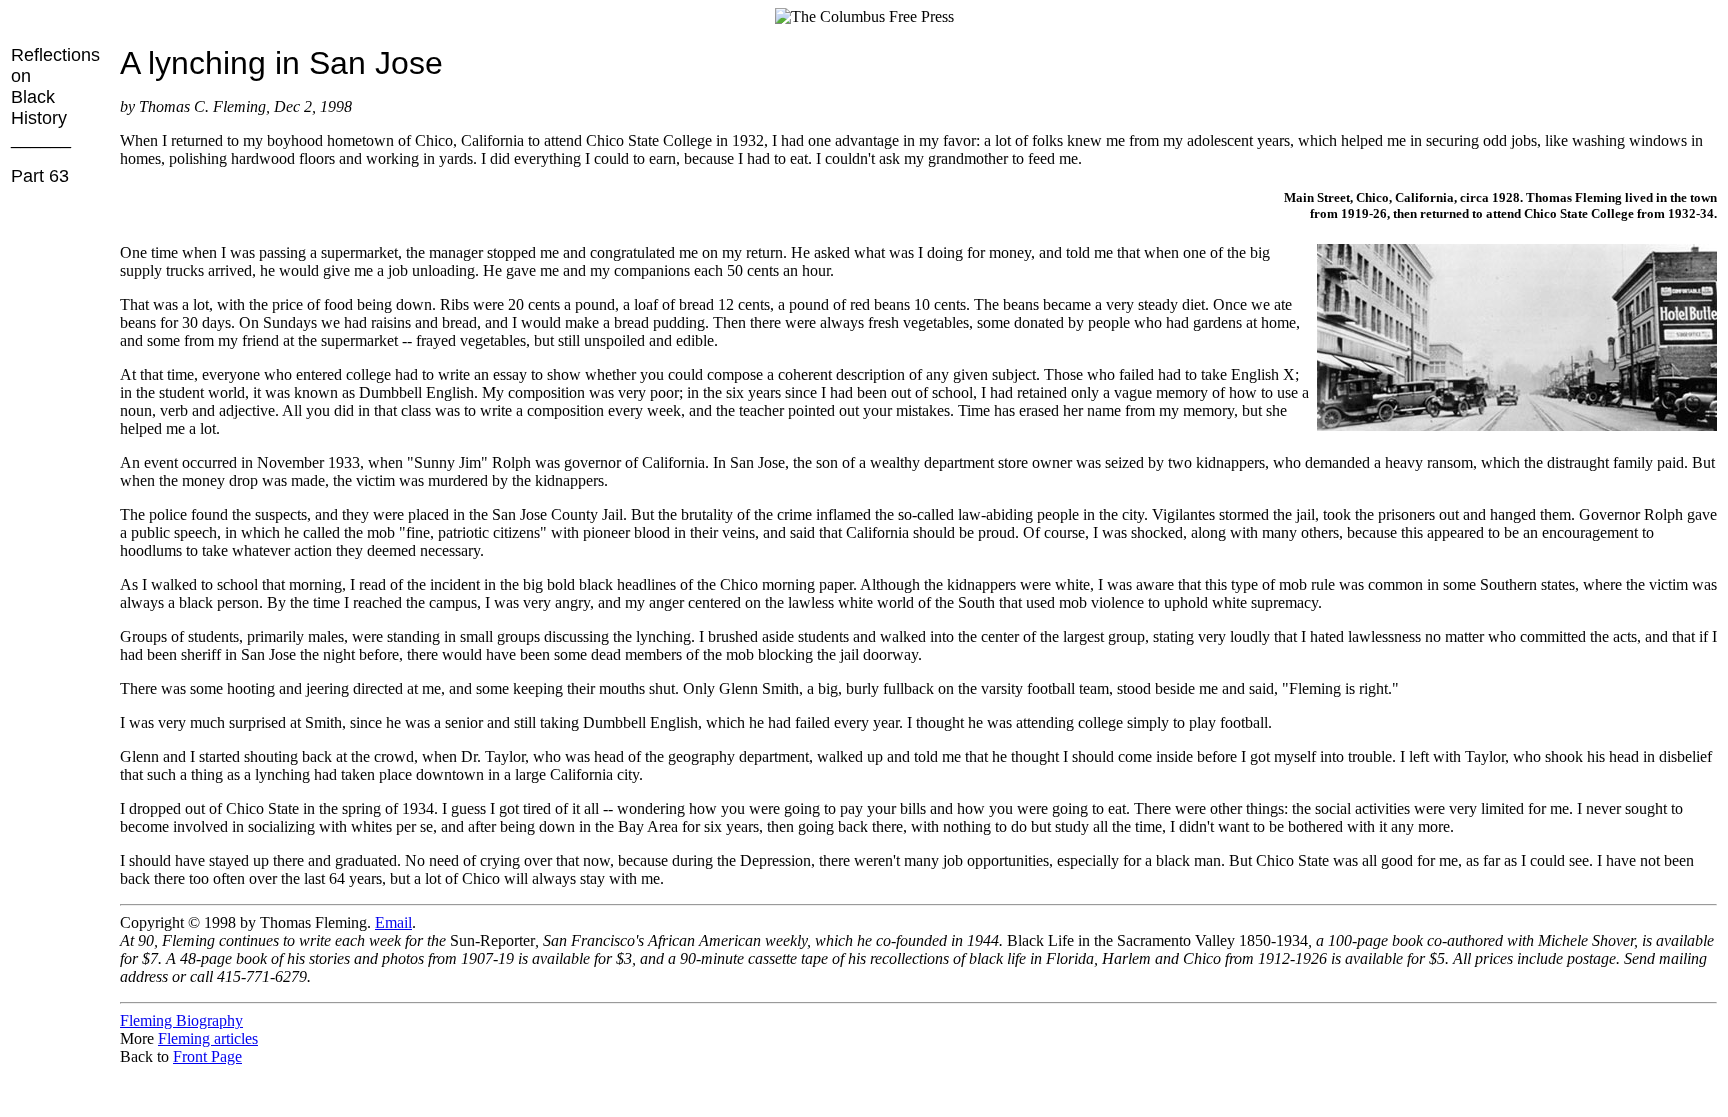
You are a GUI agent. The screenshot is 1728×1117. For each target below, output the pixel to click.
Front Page (207, 1056)
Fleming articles (208, 1038)
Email (393, 922)
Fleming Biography (181, 1020)
